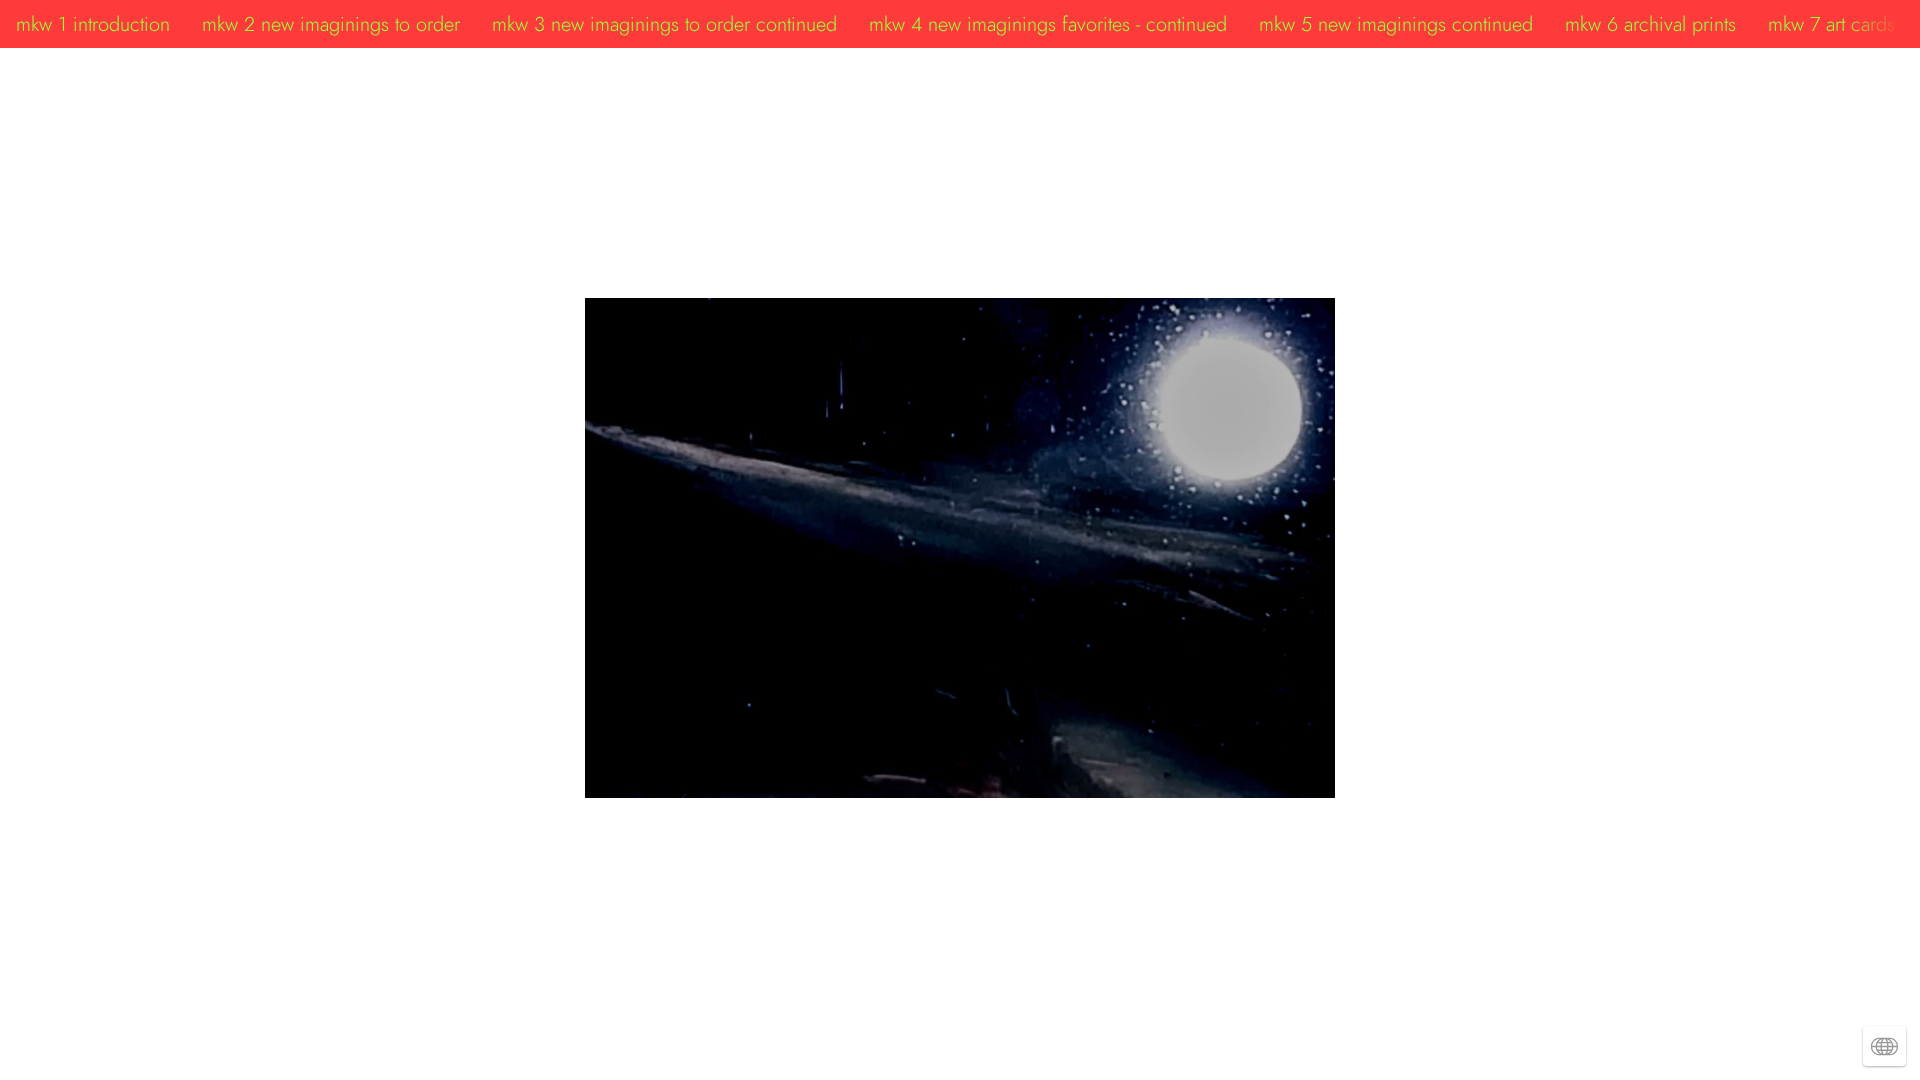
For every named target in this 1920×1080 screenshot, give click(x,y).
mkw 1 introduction (93, 24)
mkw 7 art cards (1831, 24)
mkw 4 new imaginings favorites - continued (1048, 24)
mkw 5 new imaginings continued (1396, 24)
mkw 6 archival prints (1650, 24)
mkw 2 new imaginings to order (331, 24)
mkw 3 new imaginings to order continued (664, 24)
